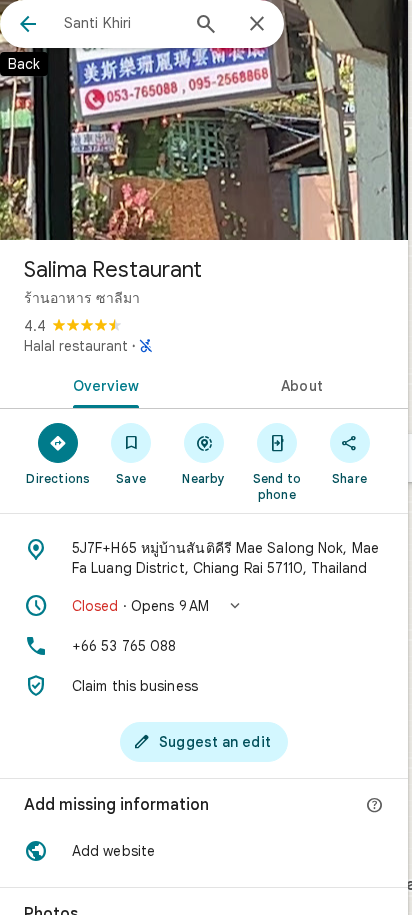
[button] (204, 606)
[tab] (102, 384)
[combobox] (121, 23)
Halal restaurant (76, 346)
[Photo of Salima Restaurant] (204, 120)
